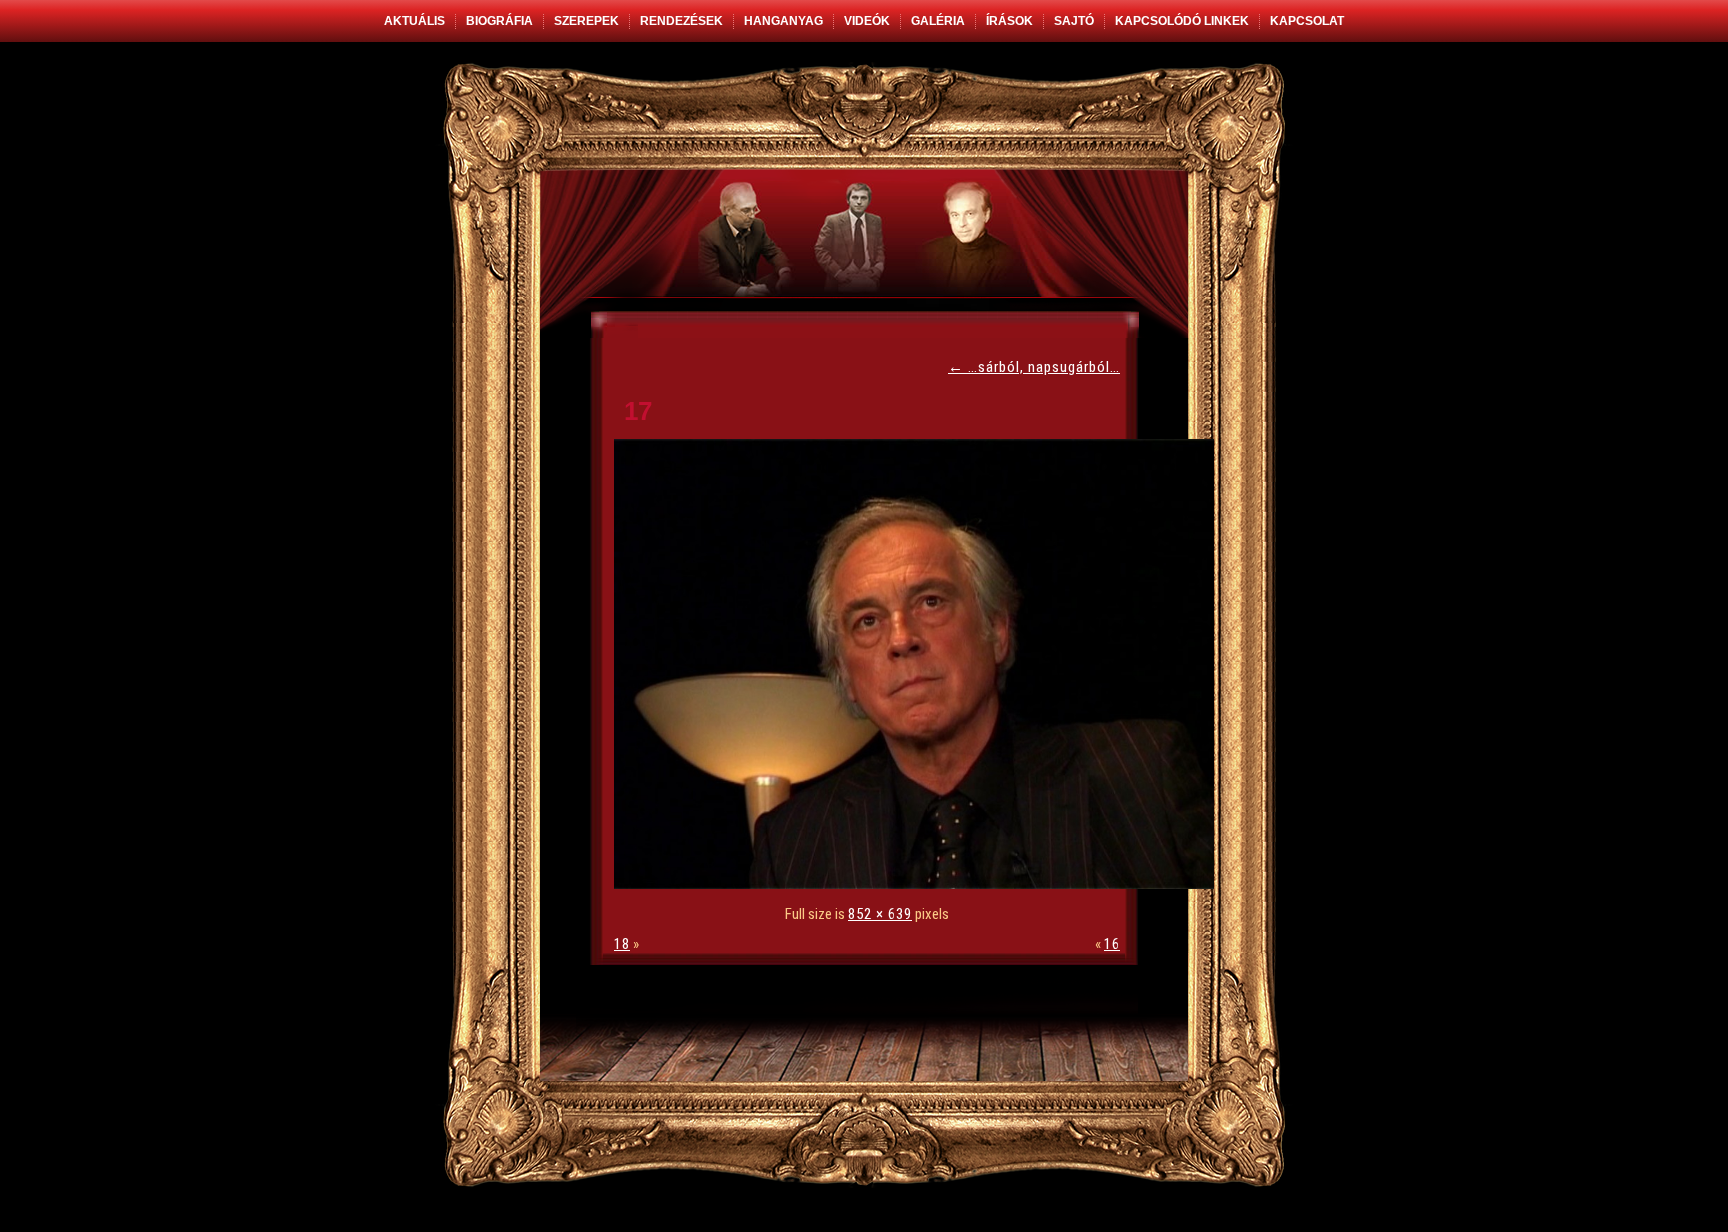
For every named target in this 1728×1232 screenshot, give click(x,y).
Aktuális (414, 21)
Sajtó (1074, 21)
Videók (867, 21)
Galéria (938, 21)
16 (1112, 944)
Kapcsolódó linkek (1182, 21)
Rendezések (681, 21)
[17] (919, 884)
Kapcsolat (1307, 21)
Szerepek (586, 21)
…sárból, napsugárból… (1034, 367)
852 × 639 (880, 914)
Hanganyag (783, 21)
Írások (1009, 21)
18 (622, 944)
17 (638, 411)
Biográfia (499, 21)
